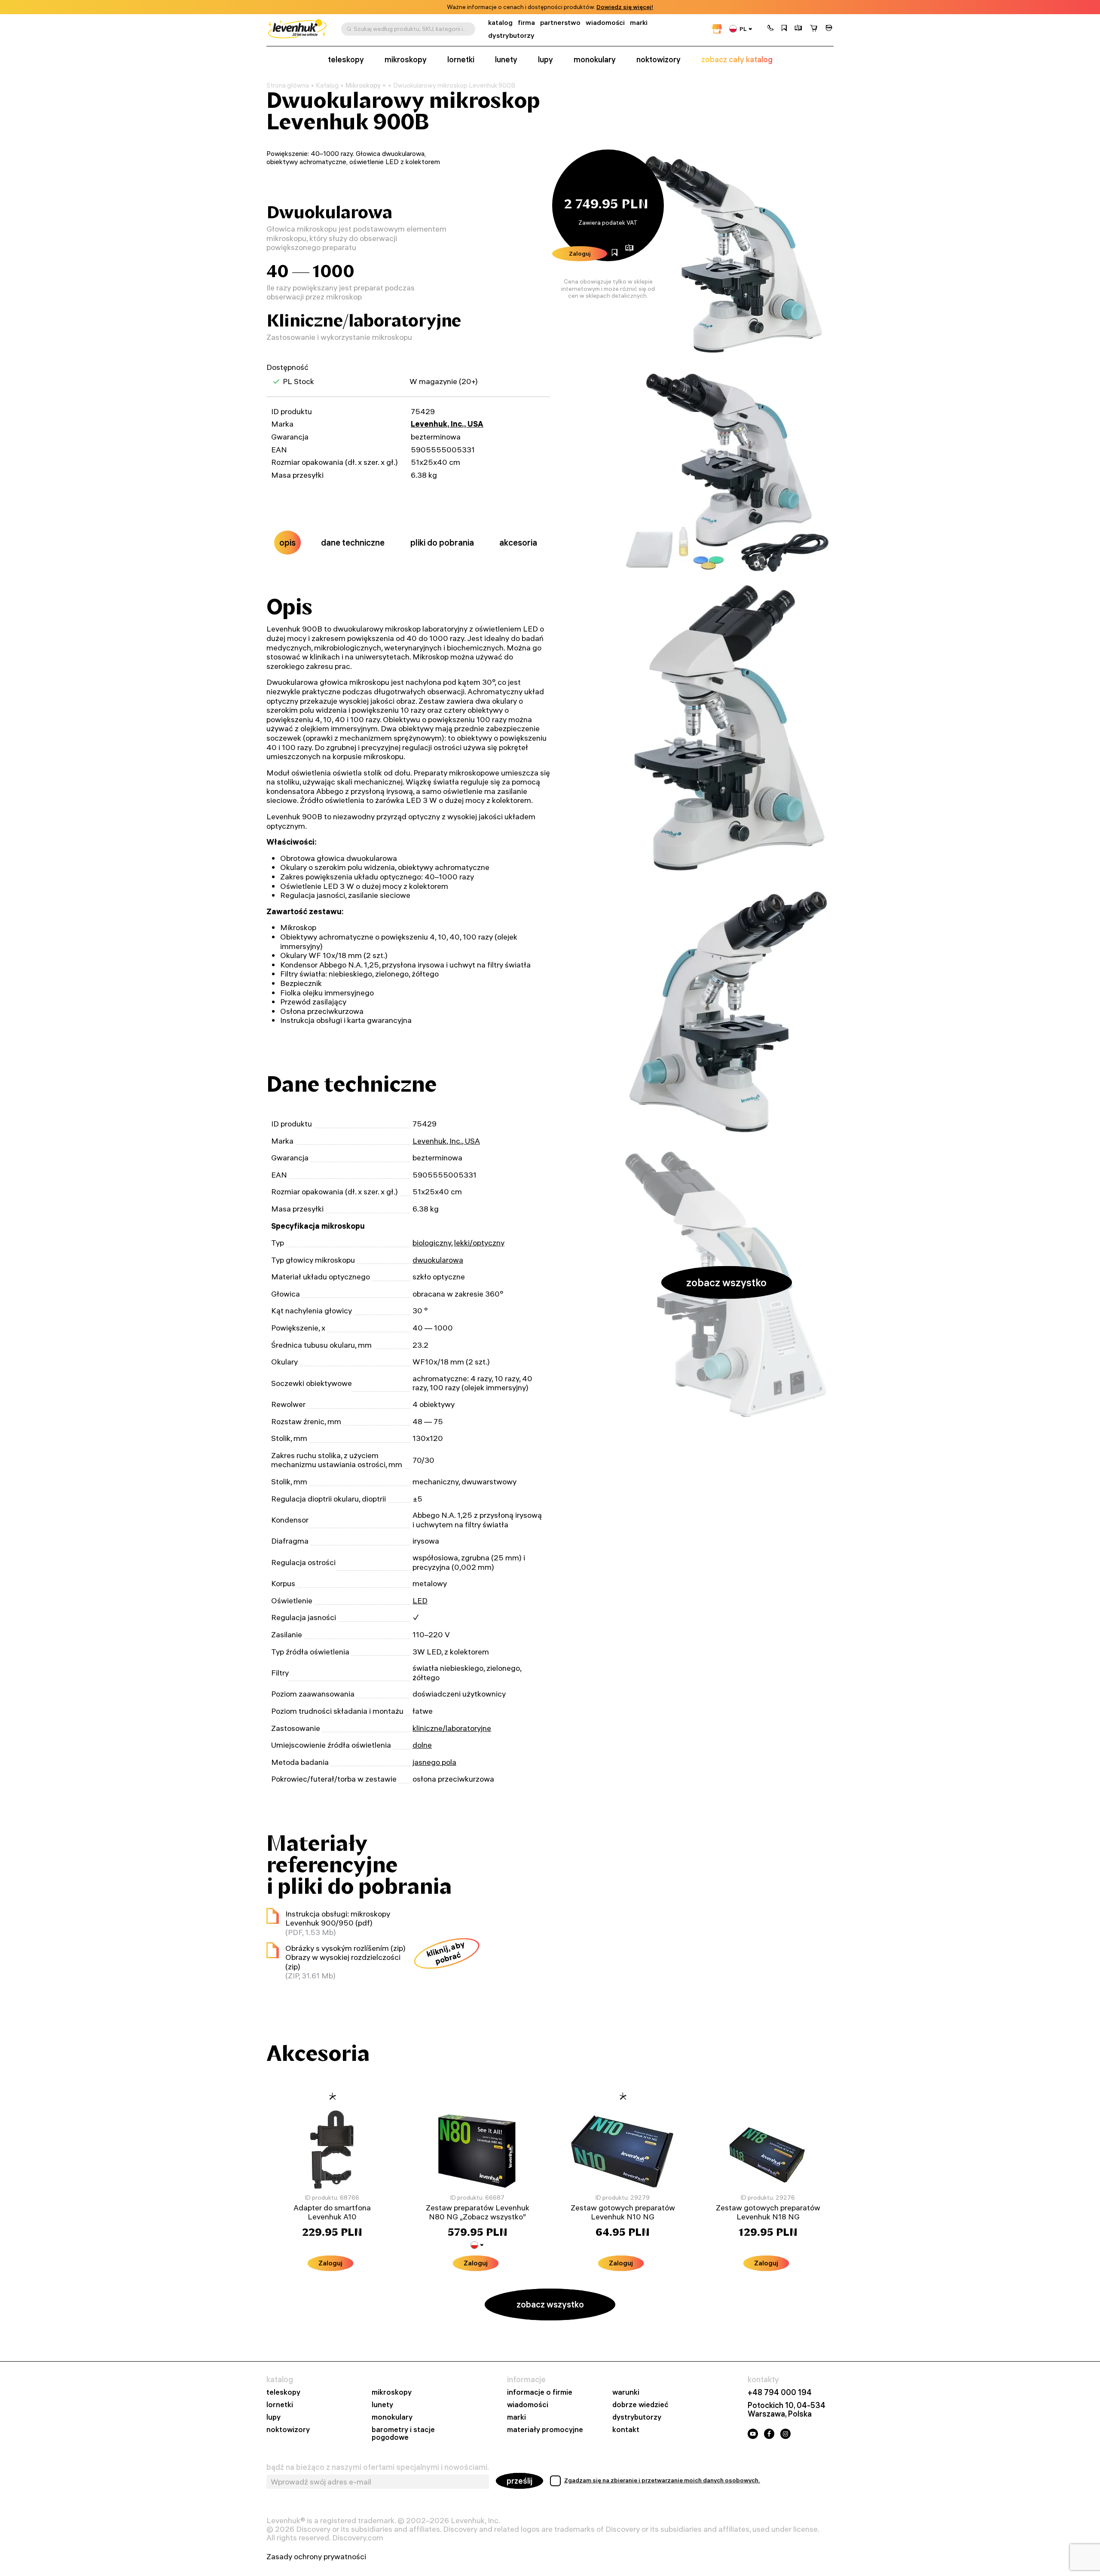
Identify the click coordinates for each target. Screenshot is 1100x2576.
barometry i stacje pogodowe (403, 2434)
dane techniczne (353, 542)
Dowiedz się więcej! (625, 7)
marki (639, 23)
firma (526, 23)
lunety (506, 60)
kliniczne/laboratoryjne (452, 1728)
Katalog (327, 85)
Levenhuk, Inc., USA (447, 424)
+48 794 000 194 (780, 2393)
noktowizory (658, 60)
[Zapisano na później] (784, 29)
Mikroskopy (363, 85)
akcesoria (518, 542)
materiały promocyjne (545, 2430)
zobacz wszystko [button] (726, 1282)
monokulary (595, 60)
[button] (770, 29)
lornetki (461, 60)
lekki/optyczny (479, 1243)
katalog (500, 23)
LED (420, 1601)
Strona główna (288, 85)
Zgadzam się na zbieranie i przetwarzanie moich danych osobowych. (662, 2480)
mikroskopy (406, 60)
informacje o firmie (540, 2392)
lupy (545, 60)
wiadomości (605, 23)
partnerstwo (560, 23)
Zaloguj (580, 253)
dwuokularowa (438, 1260)
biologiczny (432, 1243)
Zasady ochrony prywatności (316, 2557)
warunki (626, 2392)
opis (287, 542)
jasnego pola (434, 1762)
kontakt (626, 2430)
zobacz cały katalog (737, 60)
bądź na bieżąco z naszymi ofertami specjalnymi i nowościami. (378, 2467)
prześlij (519, 2481)
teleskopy (346, 60)
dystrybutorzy (511, 35)
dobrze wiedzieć (640, 2405)
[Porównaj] (798, 29)
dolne (422, 1745)
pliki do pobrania (442, 542)
